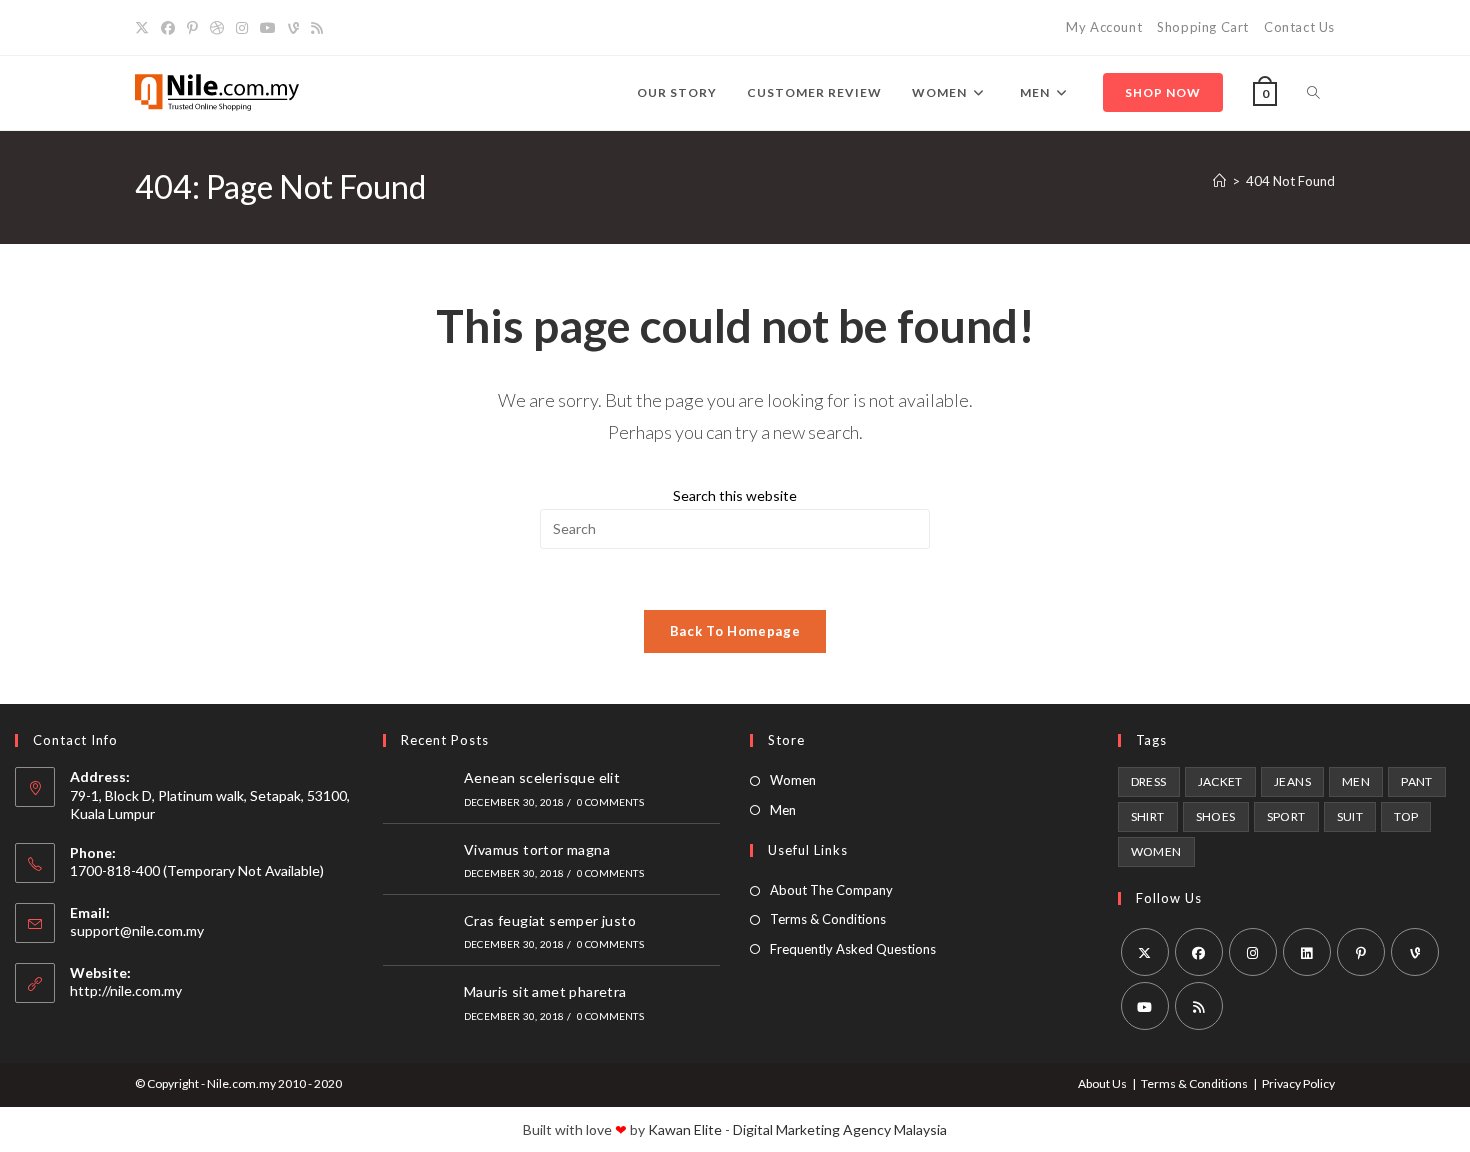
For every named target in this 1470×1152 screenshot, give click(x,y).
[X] (145, 28)
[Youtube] (268, 28)
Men (783, 810)
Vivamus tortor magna (537, 849)
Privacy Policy (1298, 1083)
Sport (1286, 816)
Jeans (1292, 781)
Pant (1417, 781)
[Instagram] (242, 28)
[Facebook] (168, 28)
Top (1406, 816)
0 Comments (610, 802)
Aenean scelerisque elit (542, 777)
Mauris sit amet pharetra (545, 991)
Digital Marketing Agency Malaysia (840, 1129)
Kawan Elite (685, 1129)
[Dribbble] (217, 28)
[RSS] (317, 28)
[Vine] (293, 28)
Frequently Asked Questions (853, 949)
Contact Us (1299, 27)
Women (793, 780)
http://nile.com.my (126, 990)
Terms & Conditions (828, 919)
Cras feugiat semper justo (550, 920)
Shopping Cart (1203, 27)
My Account (1104, 27)
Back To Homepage (735, 631)
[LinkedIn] (1307, 952)
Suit (1350, 816)
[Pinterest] (192, 28)
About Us (1102, 1083)
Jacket (1220, 781)
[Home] (1219, 181)
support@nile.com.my (137, 930)
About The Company (831, 890)
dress (1149, 781)
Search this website (735, 495)
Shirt (1148, 816)
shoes (1216, 816)
